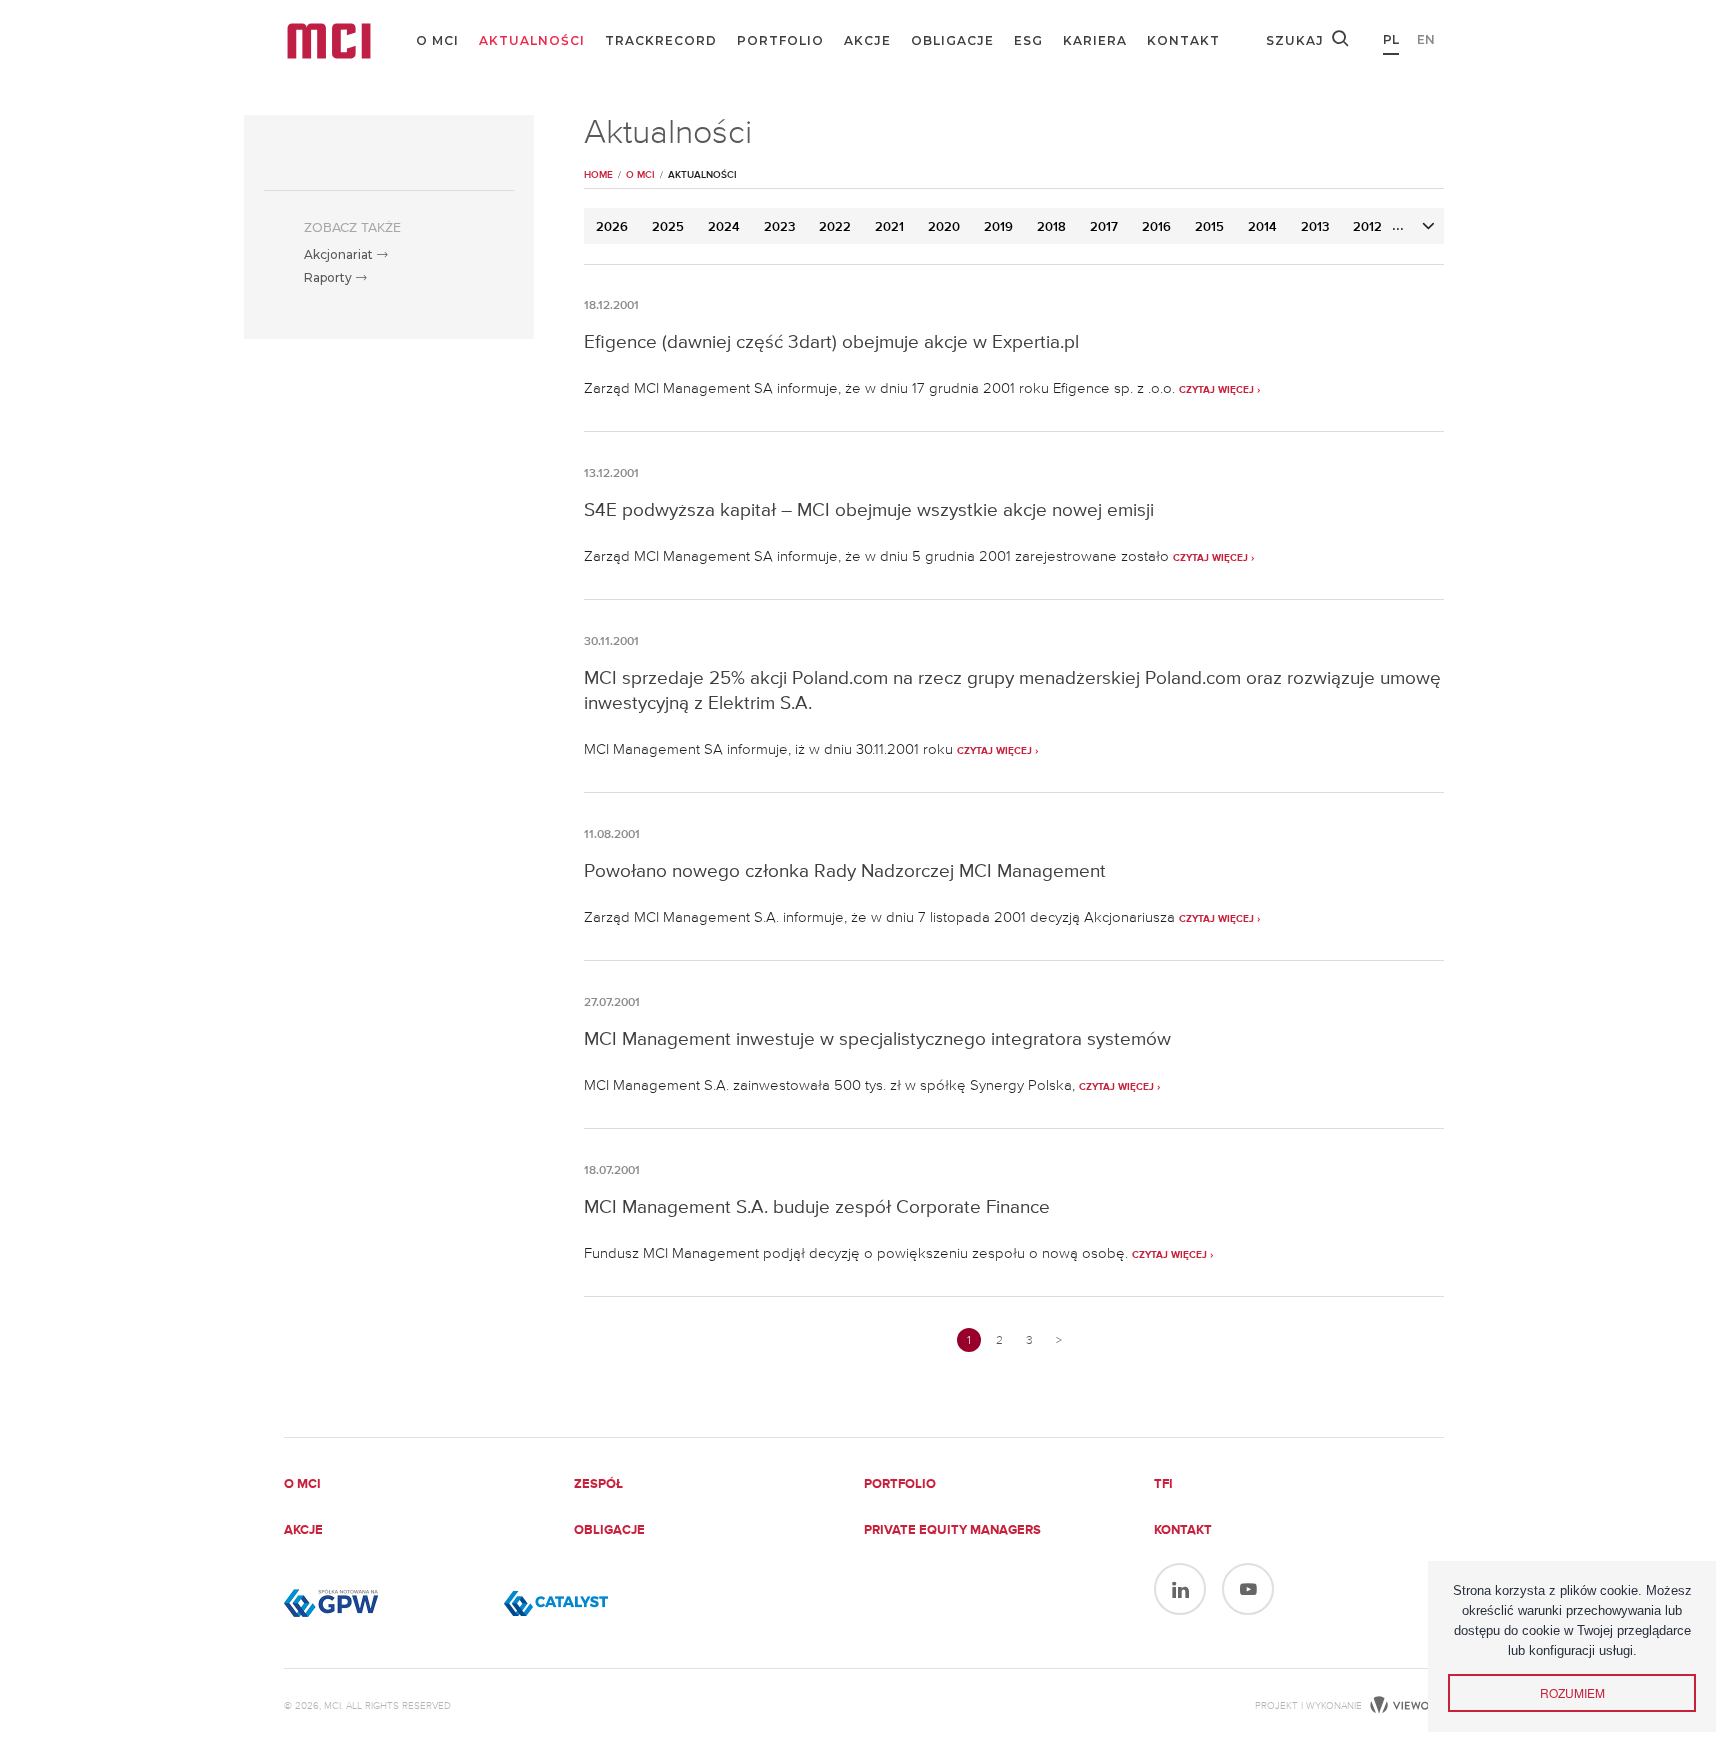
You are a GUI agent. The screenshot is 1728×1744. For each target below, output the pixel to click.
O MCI (437, 40)
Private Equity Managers (952, 1530)
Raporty (329, 277)
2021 (889, 227)
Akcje (867, 40)
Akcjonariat (340, 254)
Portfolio (780, 40)
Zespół (598, 1484)
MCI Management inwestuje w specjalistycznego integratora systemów (877, 1038)
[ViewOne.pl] (1404, 1706)
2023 (779, 227)
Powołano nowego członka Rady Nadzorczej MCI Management (845, 870)
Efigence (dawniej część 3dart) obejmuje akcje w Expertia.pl (831, 341)
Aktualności (532, 40)
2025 (668, 227)
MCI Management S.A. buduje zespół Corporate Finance (817, 1206)
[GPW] (384, 1603)
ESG (1028, 40)
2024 (724, 227)
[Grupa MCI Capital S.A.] (329, 41)
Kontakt (1183, 40)
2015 (1209, 227)
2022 (835, 227)
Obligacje (952, 40)
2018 (1051, 227)
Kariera (1095, 40)
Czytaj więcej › (1219, 390)
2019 (998, 227)
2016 (1156, 227)
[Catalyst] (604, 1603)
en (1426, 39)
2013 (1315, 227)
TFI (1163, 1484)
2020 (944, 227)
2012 (1367, 227)
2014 (1262, 227)
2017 (1104, 227)
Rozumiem (1572, 1692)
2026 (612, 227)
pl (1391, 39)
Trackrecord (661, 40)
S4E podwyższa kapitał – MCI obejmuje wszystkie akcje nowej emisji (869, 509)
